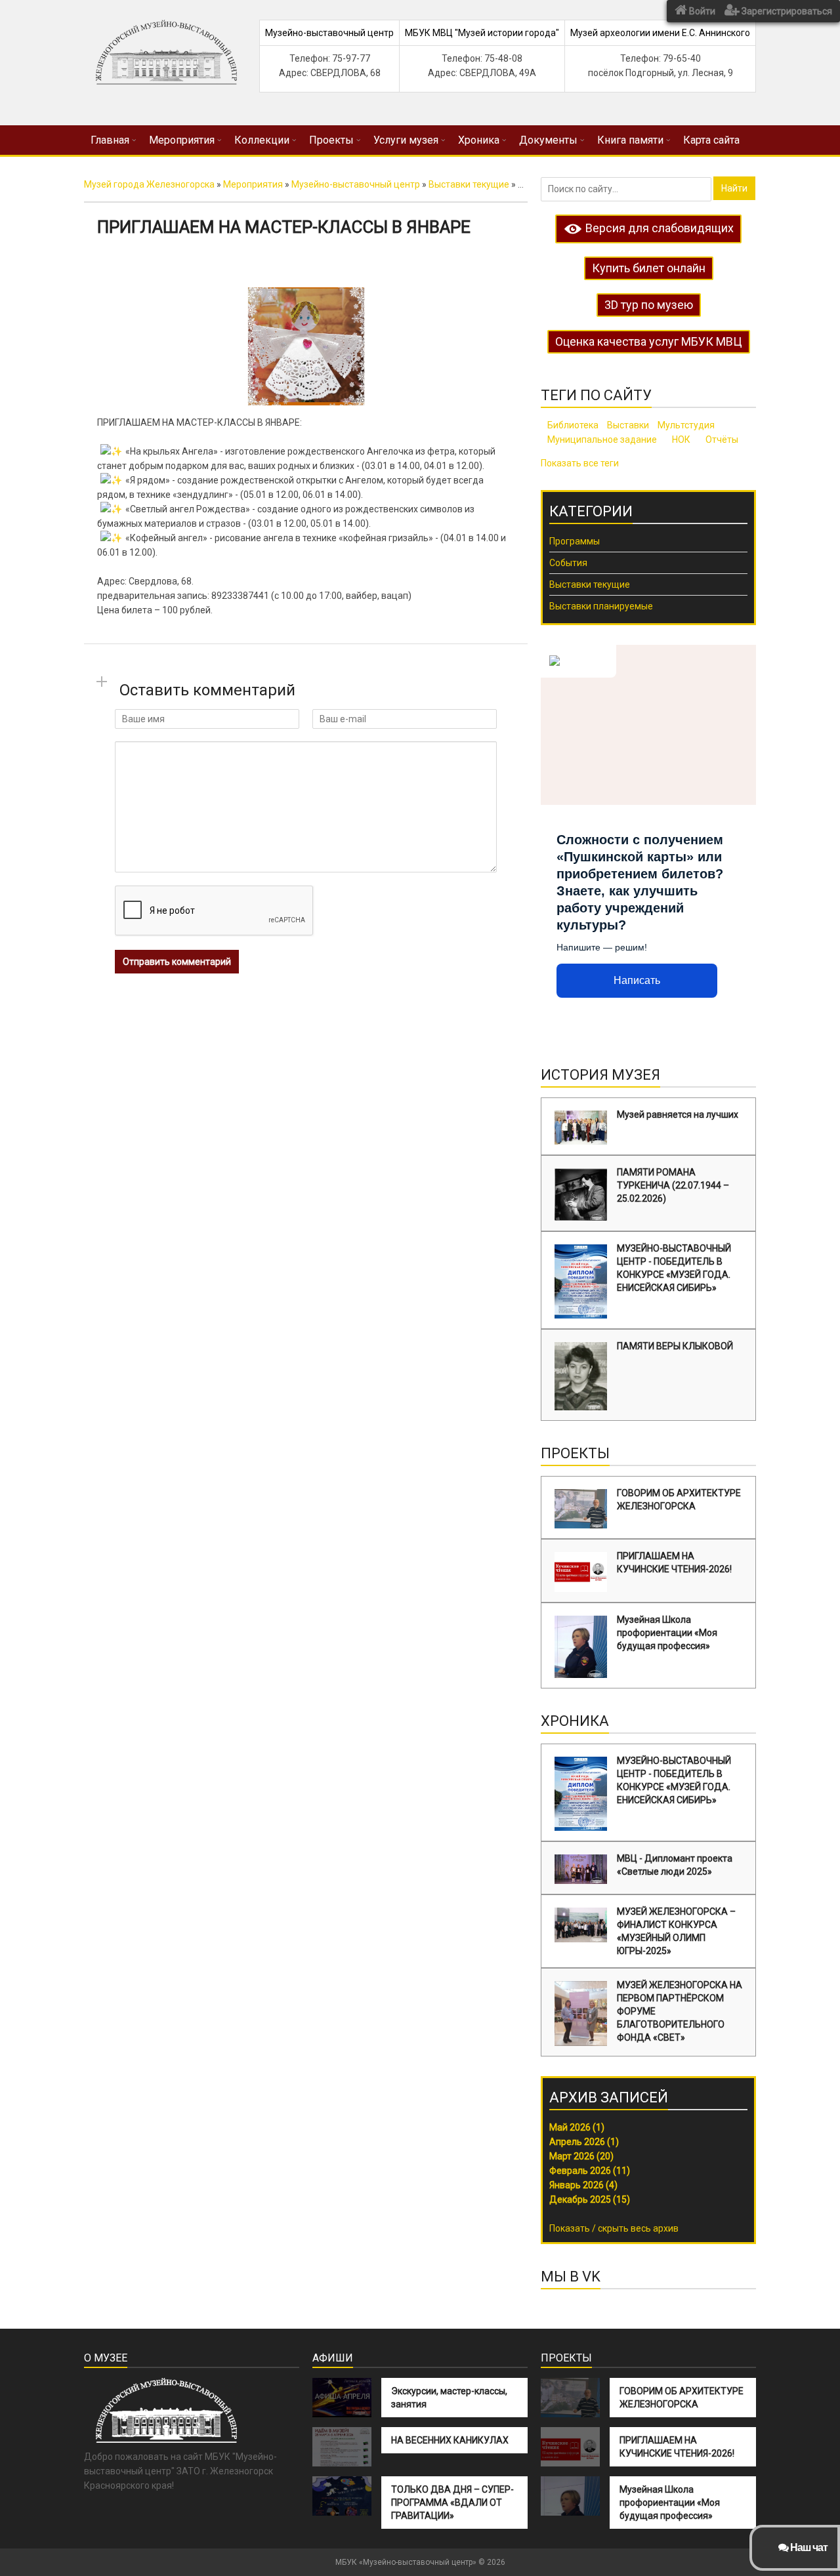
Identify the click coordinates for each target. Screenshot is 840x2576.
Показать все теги (580, 463)
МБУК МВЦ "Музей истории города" (482, 33)
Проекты (331, 140)
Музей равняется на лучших (678, 1114)
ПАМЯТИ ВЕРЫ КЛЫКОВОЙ (675, 1346)
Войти (701, 11)
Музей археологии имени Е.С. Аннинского (660, 33)
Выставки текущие (590, 584)
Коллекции (262, 140)
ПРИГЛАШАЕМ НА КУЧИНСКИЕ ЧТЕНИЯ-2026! (674, 1563)
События (568, 563)
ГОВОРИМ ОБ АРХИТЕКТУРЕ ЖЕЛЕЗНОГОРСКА (679, 1500)
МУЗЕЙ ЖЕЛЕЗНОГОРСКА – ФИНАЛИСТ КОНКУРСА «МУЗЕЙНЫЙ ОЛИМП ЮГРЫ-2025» (676, 1931)
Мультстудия (686, 425)
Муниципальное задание (602, 440)
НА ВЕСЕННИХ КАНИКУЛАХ (450, 2440)
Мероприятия (182, 140)
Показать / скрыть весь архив (614, 2228)
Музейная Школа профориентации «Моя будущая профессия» (667, 1633)
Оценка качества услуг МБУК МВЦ (649, 341)
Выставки (628, 425)
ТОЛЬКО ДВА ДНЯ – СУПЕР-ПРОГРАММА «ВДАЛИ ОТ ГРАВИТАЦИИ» (452, 2503)
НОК (681, 440)
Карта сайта (711, 140)
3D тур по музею (649, 305)
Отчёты (722, 440)
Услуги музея (406, 140)
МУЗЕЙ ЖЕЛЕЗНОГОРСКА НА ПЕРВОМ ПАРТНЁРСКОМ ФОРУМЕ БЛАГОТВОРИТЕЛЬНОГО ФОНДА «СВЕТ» (680, 2011)
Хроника (479, 140)
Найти (734, 188)
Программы (575, 541)
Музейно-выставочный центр (329, 33)
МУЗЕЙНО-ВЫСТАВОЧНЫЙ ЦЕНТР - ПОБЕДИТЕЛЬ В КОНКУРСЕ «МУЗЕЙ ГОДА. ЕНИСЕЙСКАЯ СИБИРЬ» (674, 1268)
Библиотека (573, 425)
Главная (110, 140)
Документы (548, 140)
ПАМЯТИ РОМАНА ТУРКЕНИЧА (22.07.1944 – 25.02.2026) (673, 1185)
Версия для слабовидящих (658, 228)
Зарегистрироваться (786, 11)
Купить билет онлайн (649, 268)
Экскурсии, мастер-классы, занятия (449, 2398)
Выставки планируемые (601, 606)
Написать (637, 980)
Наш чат (808, 2547)
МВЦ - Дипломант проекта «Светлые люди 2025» (675, 1865)
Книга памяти (630, 140)
